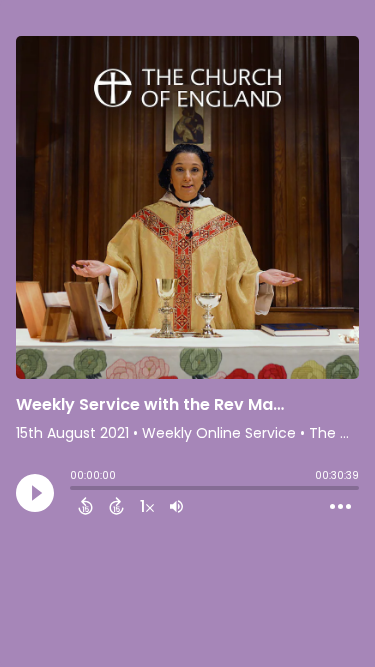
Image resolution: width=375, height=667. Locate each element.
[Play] (35, 493)
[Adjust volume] (176, 506)
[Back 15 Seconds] (85, 506)
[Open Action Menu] (340, 507)
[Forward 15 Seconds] (116, 506)
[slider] (75, 490)
